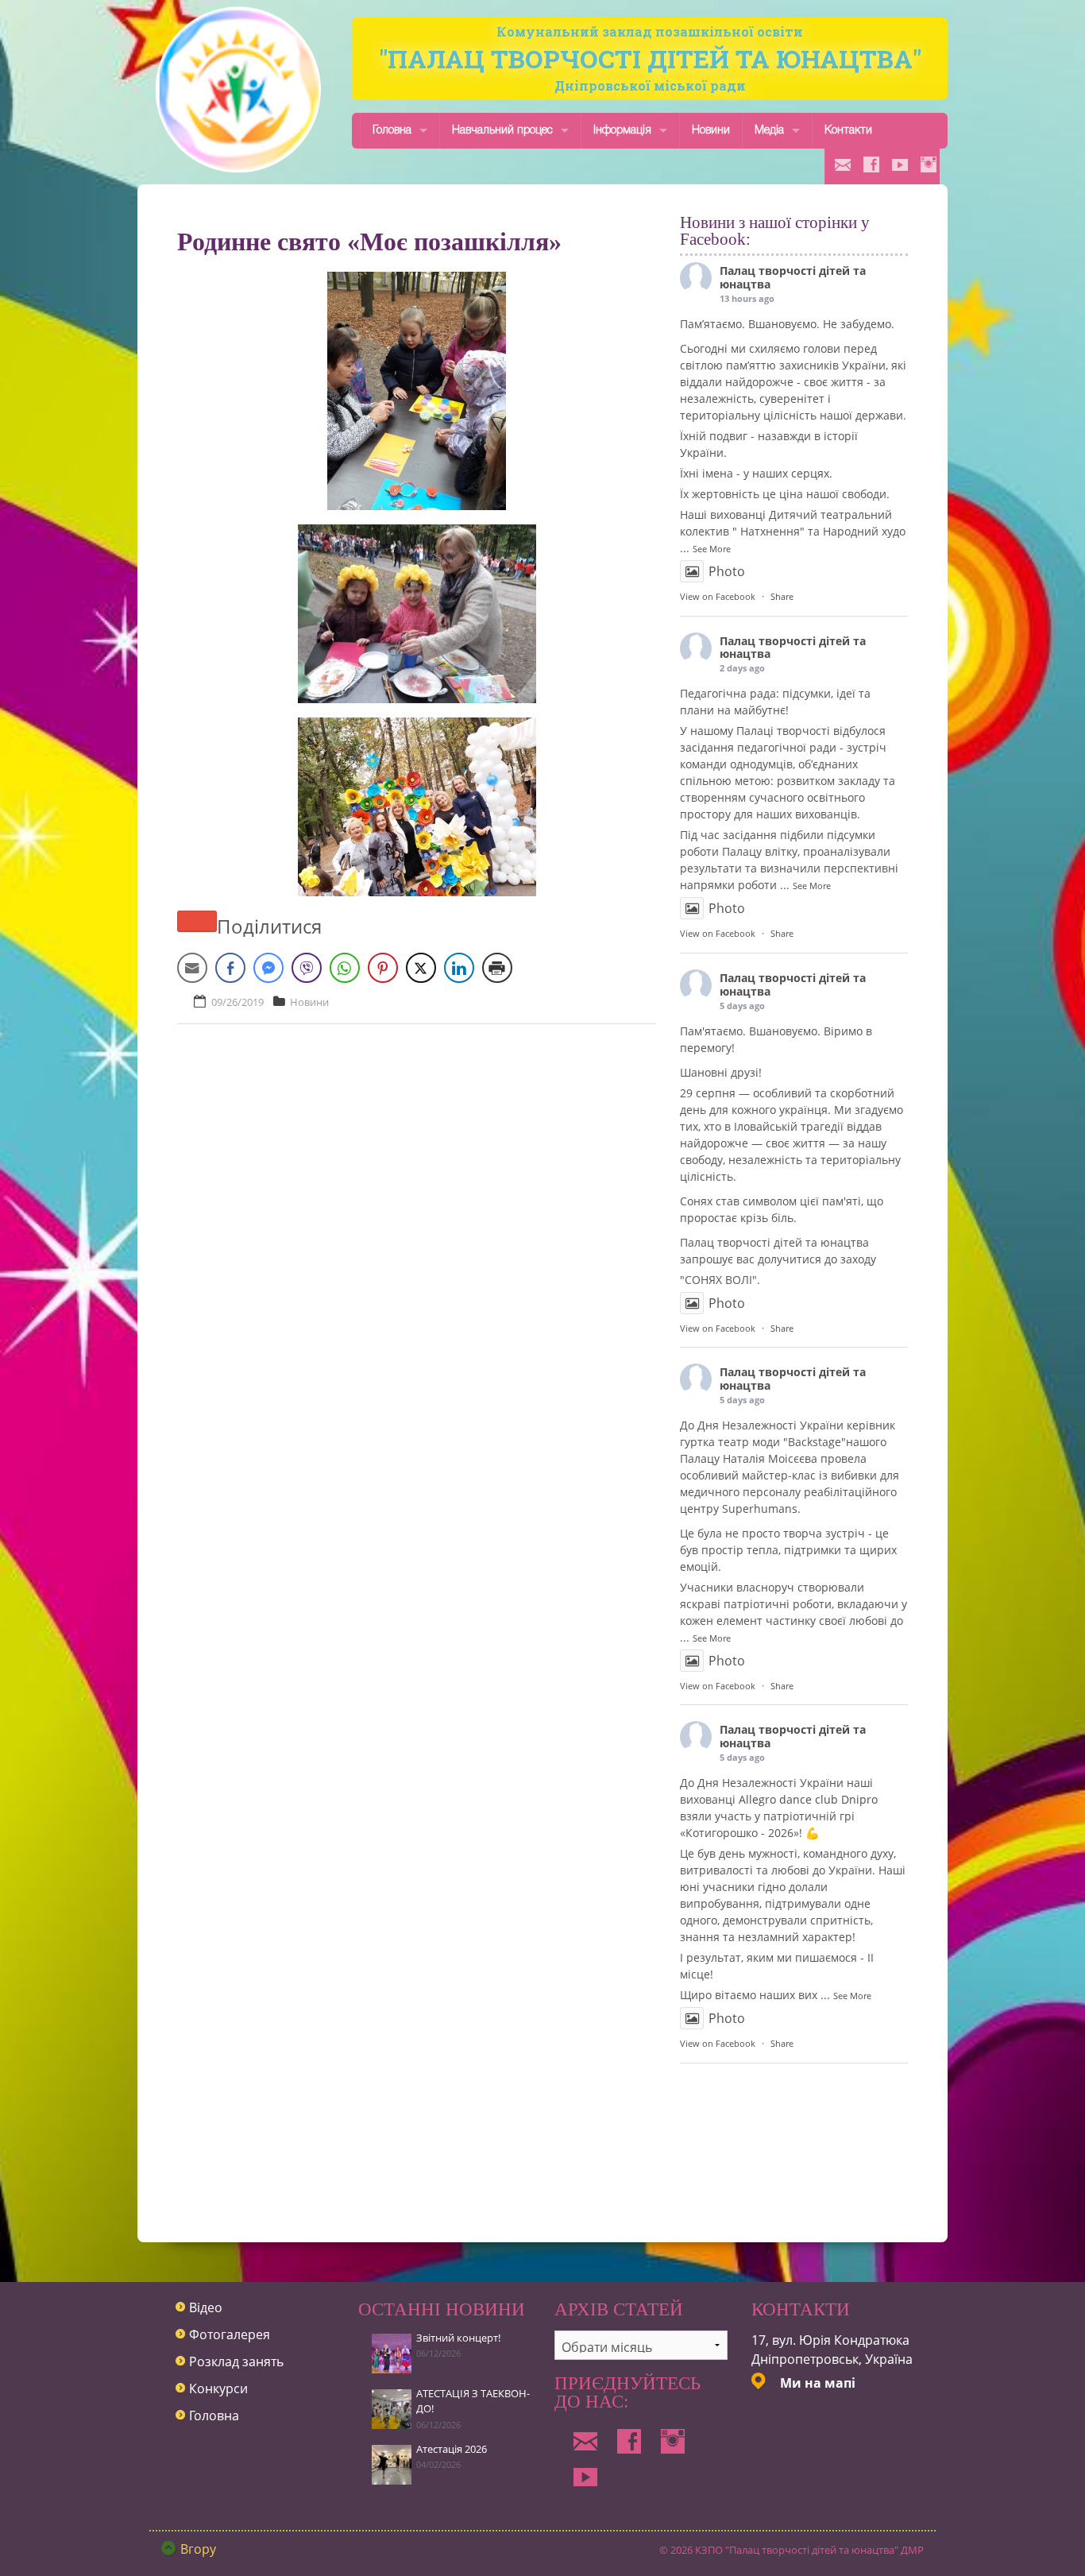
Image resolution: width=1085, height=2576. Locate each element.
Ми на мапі (818, 2383)
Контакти (848, 131)
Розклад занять (236, 2361)
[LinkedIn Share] (459, 968)
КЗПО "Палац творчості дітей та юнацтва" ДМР (809, 2550)
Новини (711, 131)
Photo (727, 571)
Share (782, 596)
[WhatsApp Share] (345, 968)
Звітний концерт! (458, 2338)
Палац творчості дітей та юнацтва (793, 277)
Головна (392, 131)
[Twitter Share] (421, 968)
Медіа (769, 131)
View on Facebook (718, 596)
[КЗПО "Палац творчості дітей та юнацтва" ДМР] (239, 89)
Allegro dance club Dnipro (808, 1799)
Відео (206, 2307)
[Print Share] (497, 968)
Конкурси (218, 2388)
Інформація (622, 131)
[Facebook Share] (230, 968)
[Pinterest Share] (383, 968)
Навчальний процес (502, 131)
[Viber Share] (307, 968)
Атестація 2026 (452, 2449)
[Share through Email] (192, 968)
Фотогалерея (230, 2334)
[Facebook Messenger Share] (268, 968)
